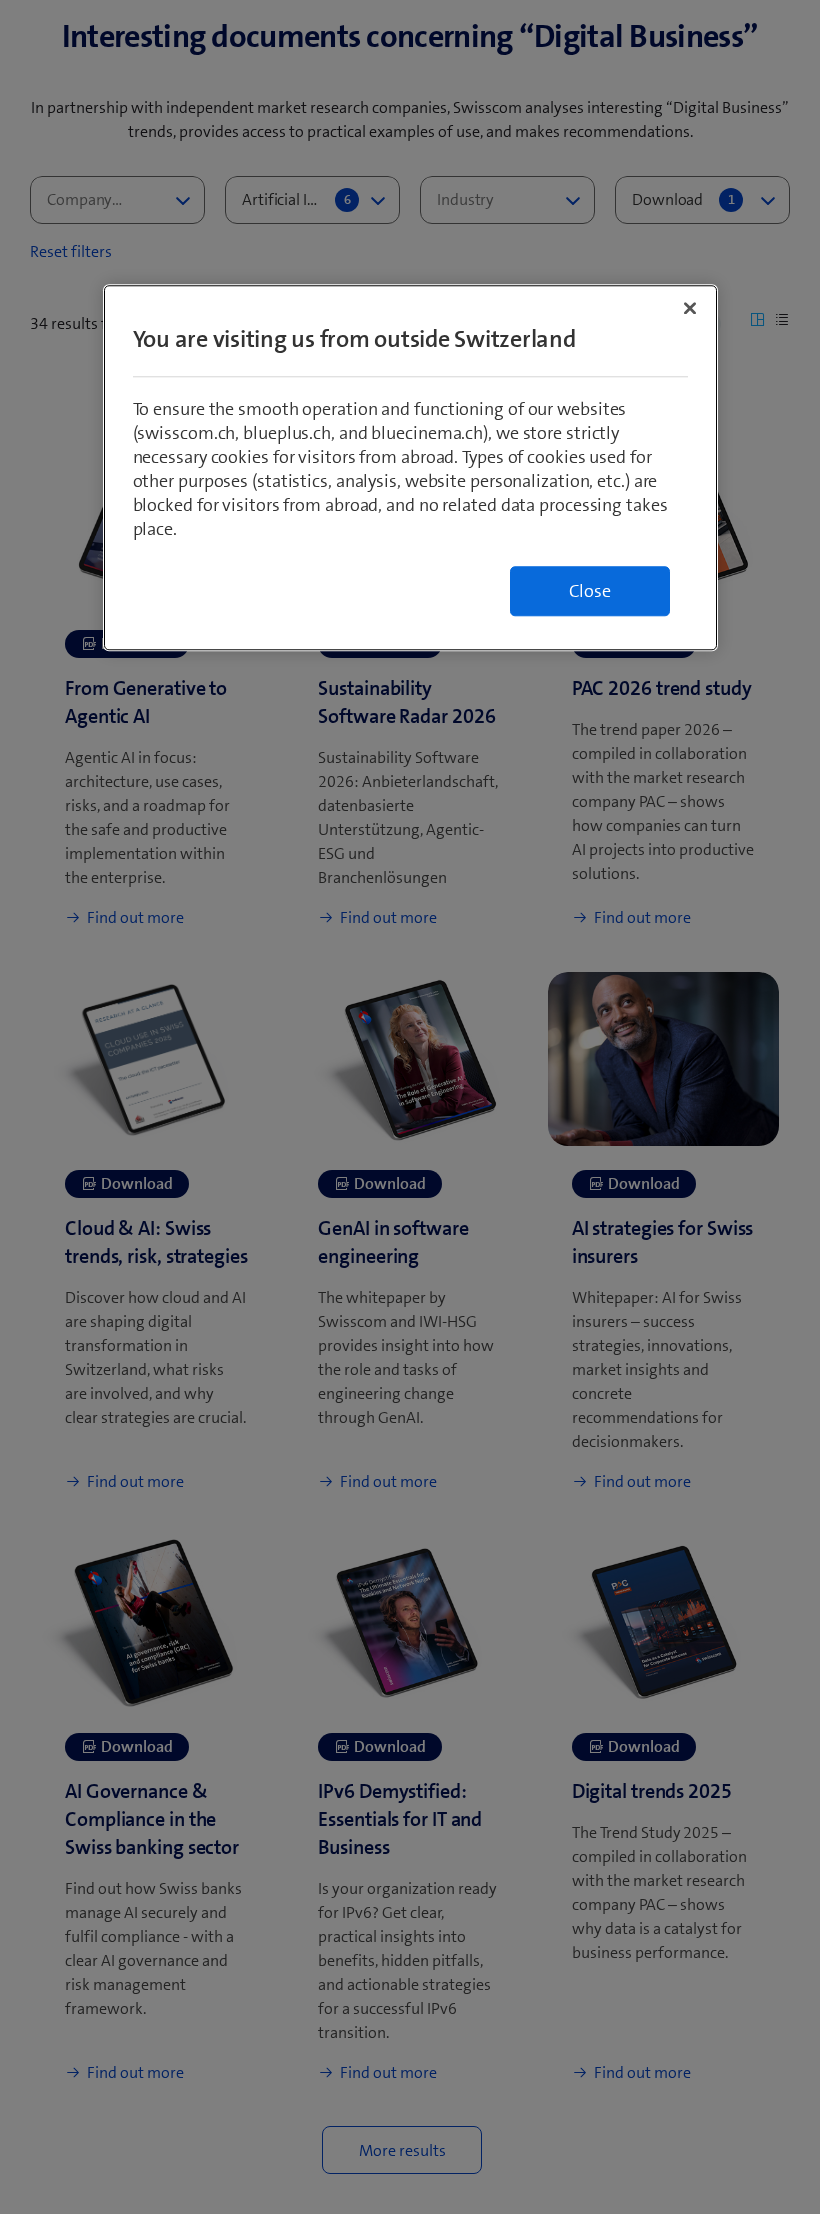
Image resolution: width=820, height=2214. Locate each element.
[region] (410, 467)
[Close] (690, 308)
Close (590, 591)
